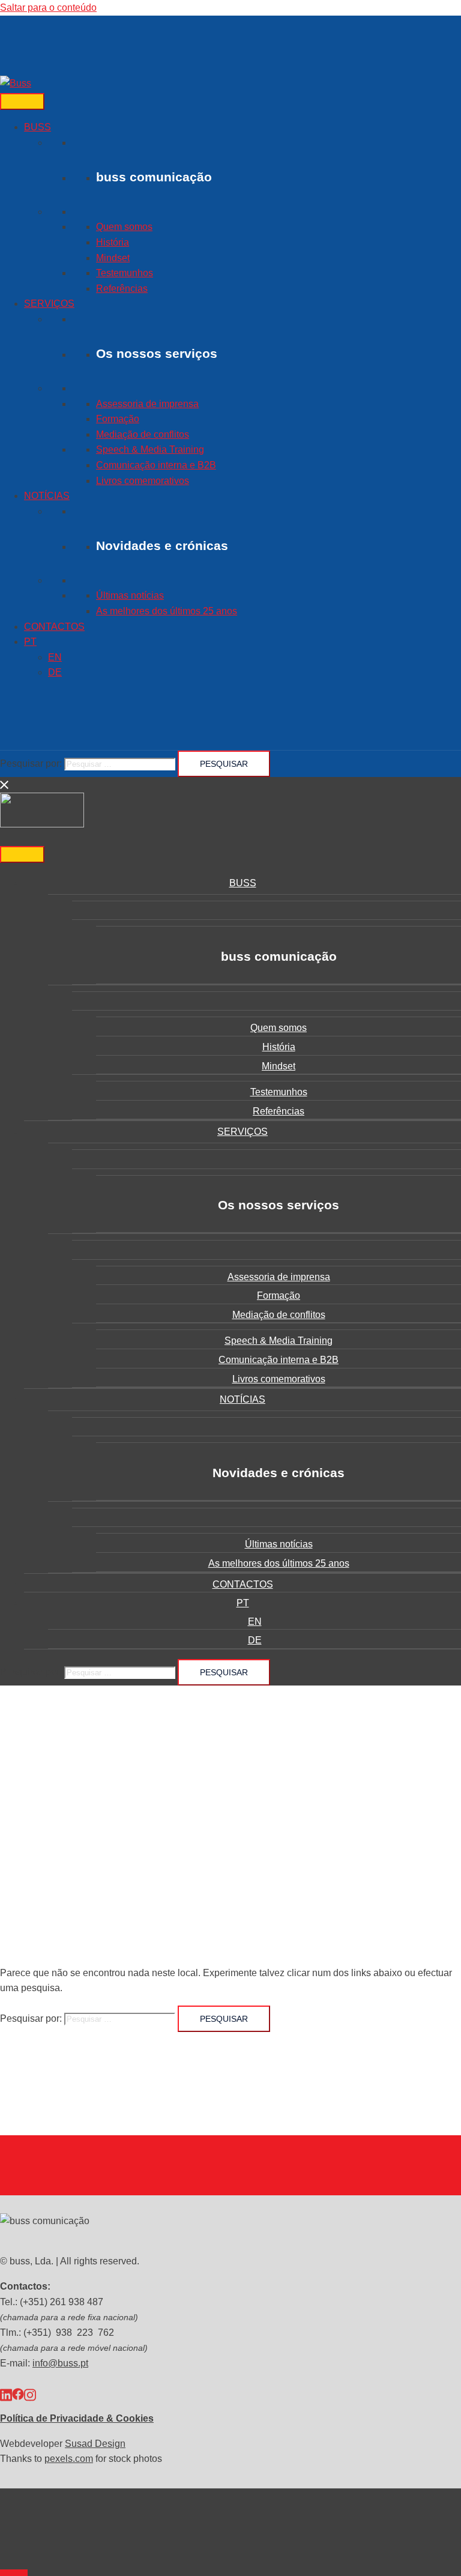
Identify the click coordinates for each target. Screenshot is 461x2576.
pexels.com (69, 2459)
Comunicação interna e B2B (156, 465)
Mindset (113, 258)
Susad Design (95, 2444)
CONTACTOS (54, 627)
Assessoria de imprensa (147, 404)
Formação (118, 419)
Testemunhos (125, 273)
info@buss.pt (60, 2363)
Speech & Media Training (150, 449)
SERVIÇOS (49, 304)
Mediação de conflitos (143, 434)
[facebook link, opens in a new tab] (18, 2394)
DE (55, 672)
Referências (122, 289)
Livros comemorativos (143, 481)
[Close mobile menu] (5, 785)
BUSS (38, 127)
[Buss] (16, 83)
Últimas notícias (130, 595)
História (113, 242)
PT (30, 642)
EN (55, 657)
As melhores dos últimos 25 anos (167, 611)
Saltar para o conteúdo (48, 8)
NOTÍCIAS (47, 496)
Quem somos (124, 227)
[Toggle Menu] (22, 101)
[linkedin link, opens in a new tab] (6, 2394)
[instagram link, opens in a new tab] (30, 2394)
